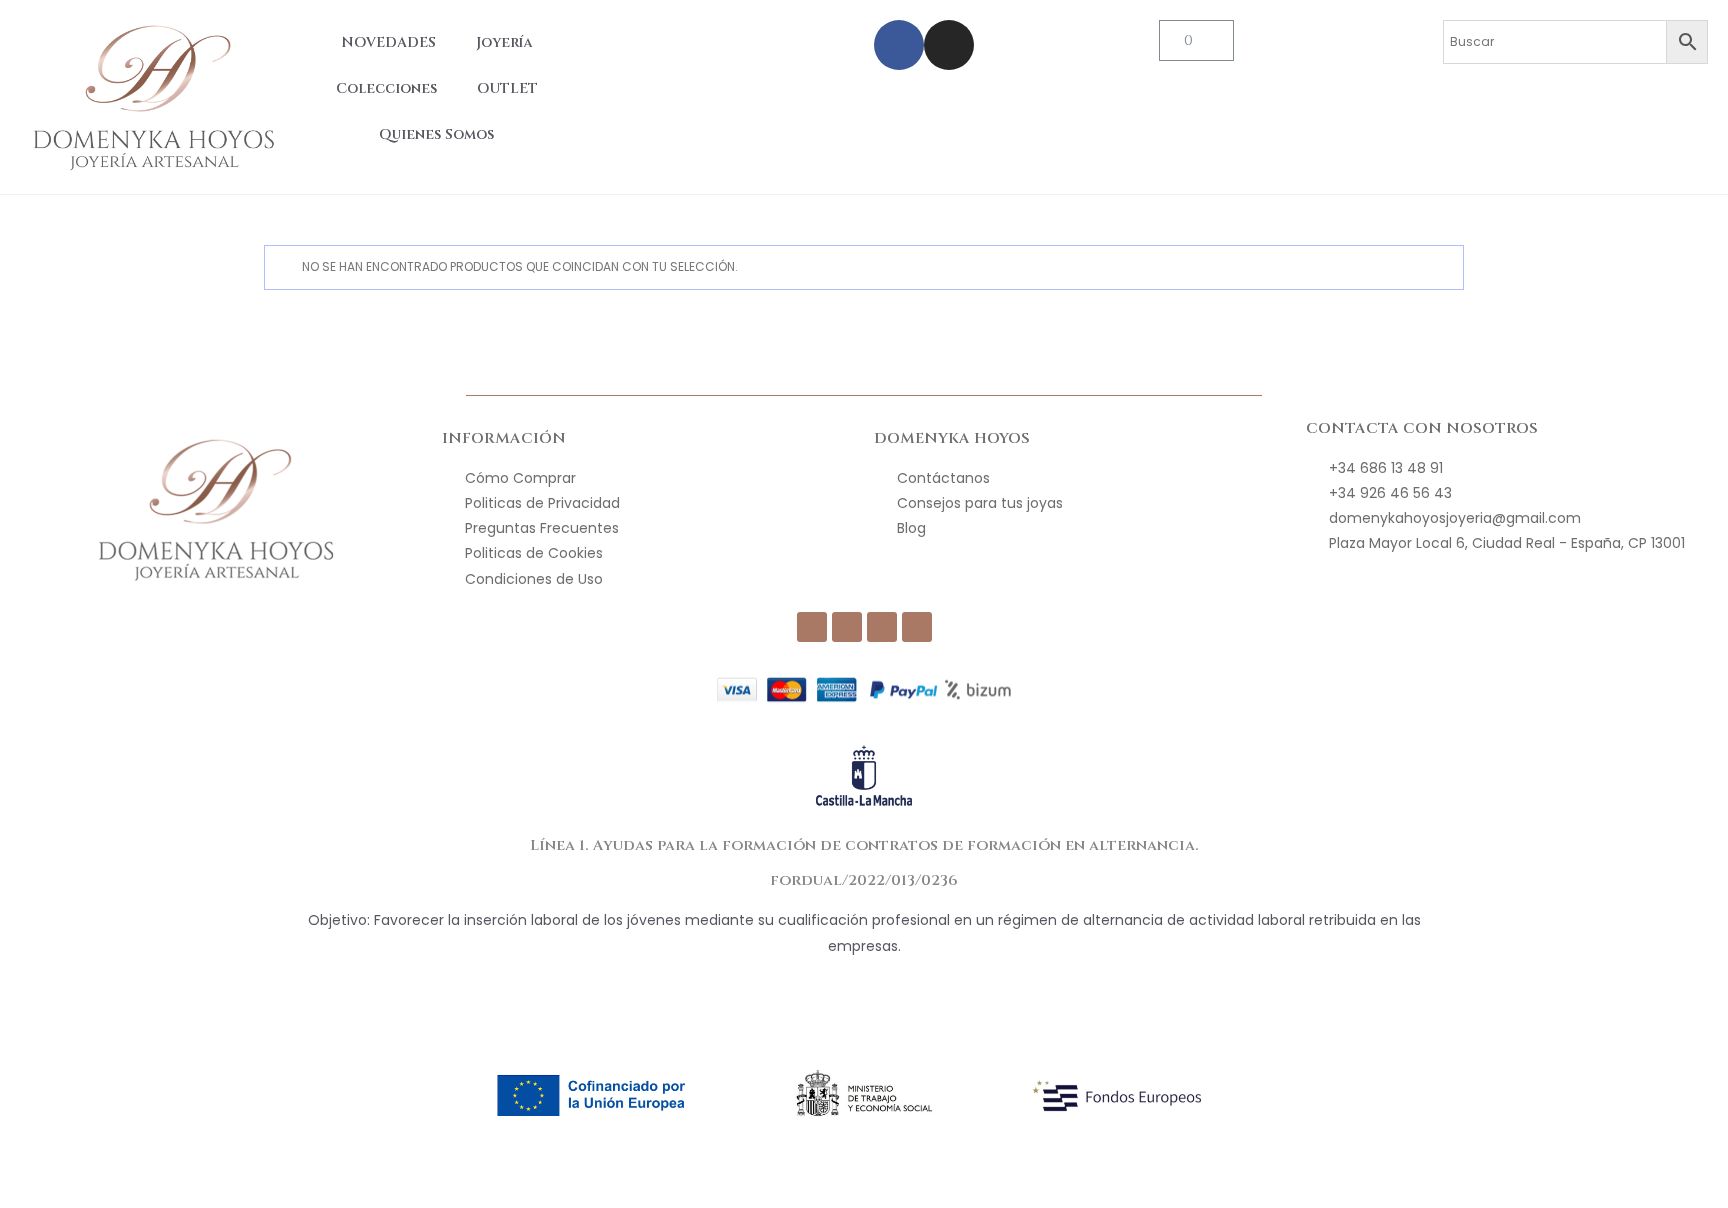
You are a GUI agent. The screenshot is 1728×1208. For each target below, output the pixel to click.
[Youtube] (882, 627)
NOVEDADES (388, 42)
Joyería (504, 42)
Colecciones (386, 88)
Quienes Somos (436, 134)
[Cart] (1196, 40)
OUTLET (507, 88)
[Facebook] (899, 45)
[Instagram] (949, 45)
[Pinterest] (917, 627)
